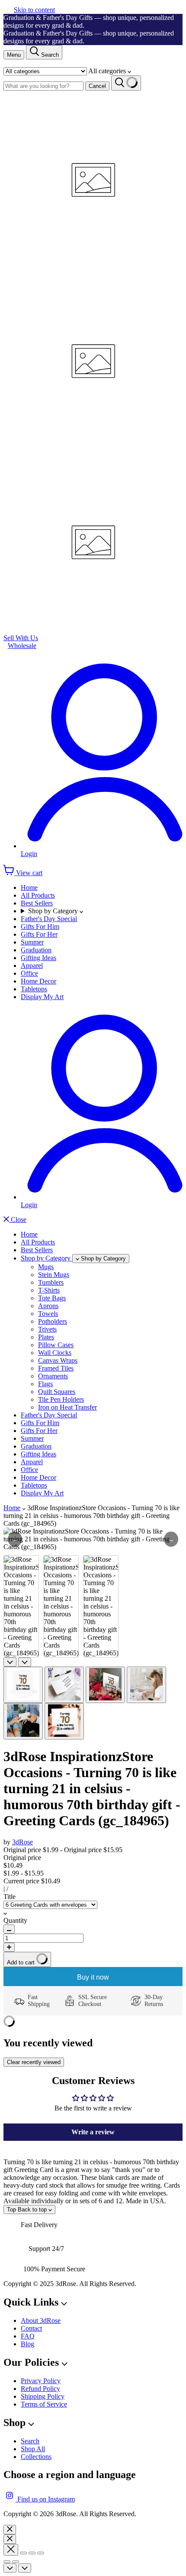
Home (29, 887)
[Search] (126, 83)
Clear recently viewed (34, 2062)
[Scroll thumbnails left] (10, 1662)
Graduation (36, 950)
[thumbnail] (23, 1685)
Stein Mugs (54, 1275)
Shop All (33, 2449)
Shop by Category (54, 911)
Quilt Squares (57, 1392)
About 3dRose (41, 2320)
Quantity (15, 1920)
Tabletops (34, 989)
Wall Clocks (55, 1353)
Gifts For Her (39, 934)
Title (10, 1897)
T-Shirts (49, 1290)
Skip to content (34, 10)
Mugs (46, 1267)
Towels (48, 1314)
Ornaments (53, 1376)
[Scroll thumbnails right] (25, 1662)
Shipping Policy (43, 2396)
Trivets (47, 1329)
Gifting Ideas (38, 958)
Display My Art (42, 997)
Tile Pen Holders (61, 1399)
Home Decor (38, 981)
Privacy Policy (41, 2381)
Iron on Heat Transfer (67, 1407)
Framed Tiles (56, 1368)
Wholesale (22, 646)
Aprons (48, 1306)
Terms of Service (44, 2404)
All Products (38, 895)
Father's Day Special (49, 919)
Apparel (32, 966)
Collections (36, 2457)
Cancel (97, 86)
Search (30, 2441)
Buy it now (93, 1977)
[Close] (10, 2530)
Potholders (53, 1321)
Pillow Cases (56, 1345)
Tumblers (51, 1282)
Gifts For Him (40, 927)
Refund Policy (40, 2389)
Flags (45, 1384)
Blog (27, 2344)
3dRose (22, 1842)
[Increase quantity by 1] (9, 1947)
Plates (46, 1337)
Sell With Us (21, 638)
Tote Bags (52, 1298)
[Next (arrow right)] (16, 2562)
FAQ (28, 2336)
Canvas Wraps (58, 1360)
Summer (32, 942)
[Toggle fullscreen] (32, 2553)
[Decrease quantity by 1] (9, 1929)
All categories (108, 71)
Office (29, 973)
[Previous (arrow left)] (7, 2562)
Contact (31, 2328)
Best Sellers (37, 903)
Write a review (93, 2132)
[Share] (23, 2553)
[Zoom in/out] (41, 2553)
